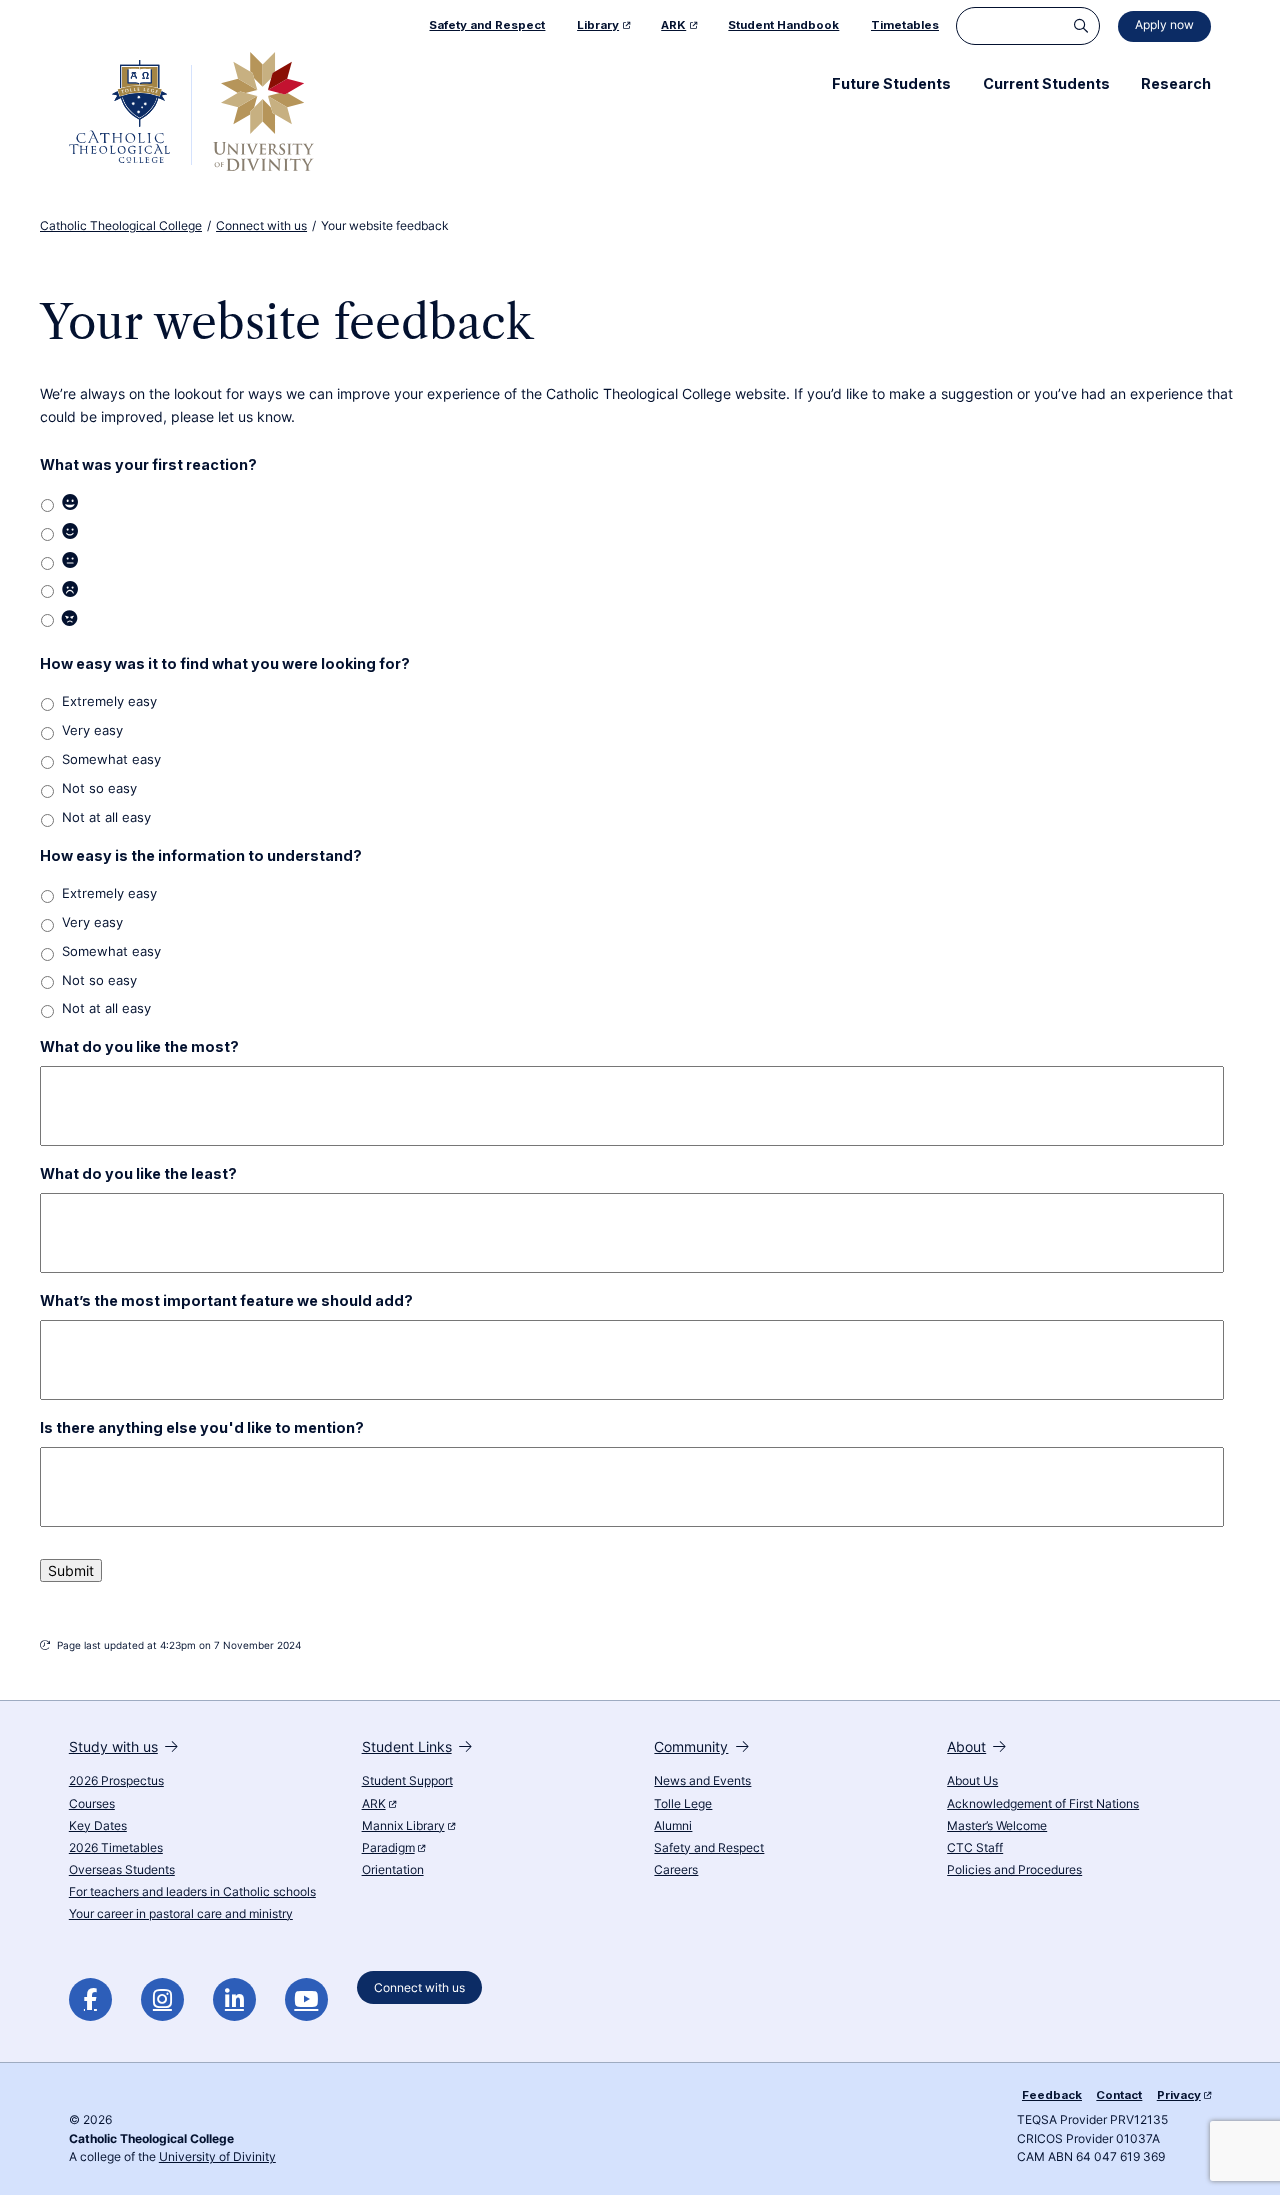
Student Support (407, 1781)
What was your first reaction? (148, 464)
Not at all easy (106, 817)
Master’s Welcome (997, 1826)
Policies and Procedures (1014, 1870)
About (966, 1746)
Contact (1119, 2095)
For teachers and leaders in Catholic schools (192, 1892)
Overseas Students (122, 1870)
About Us (972, 1781)
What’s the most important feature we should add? (226, 1300)
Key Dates (98, 1826)
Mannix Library (403, 1826)
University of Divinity (217, 2157)
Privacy (1179, 2095)
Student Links (407, 1746)
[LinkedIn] (234, 1999)
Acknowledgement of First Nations (1043, 1804)
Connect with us (419, 1987)
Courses (92, 1804)
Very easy (92, 730)
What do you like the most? (139, 1046)
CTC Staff (975, 1848)
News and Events (702, 1781)
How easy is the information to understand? (201, 855)
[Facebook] (90, 1999)
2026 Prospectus (116, 1781)
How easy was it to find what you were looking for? (225, 663)
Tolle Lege (683, 1804)
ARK (374, 1804)
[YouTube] (306, 1999)
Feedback (1052, 2095)
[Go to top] (1248, 2156)
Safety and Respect (709, 1848)
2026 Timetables (116, 1848)
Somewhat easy (111, 759)
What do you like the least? (138, 1173)
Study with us (113, 1746)
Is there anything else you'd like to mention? (202, 1427)
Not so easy (99, 788)
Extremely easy (109, 701)
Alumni (673, 1826)
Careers (676, 1870)
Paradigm (388, 1848)
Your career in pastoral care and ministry (181, 1914)
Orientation (393, 1870)
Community (691, 1746)
